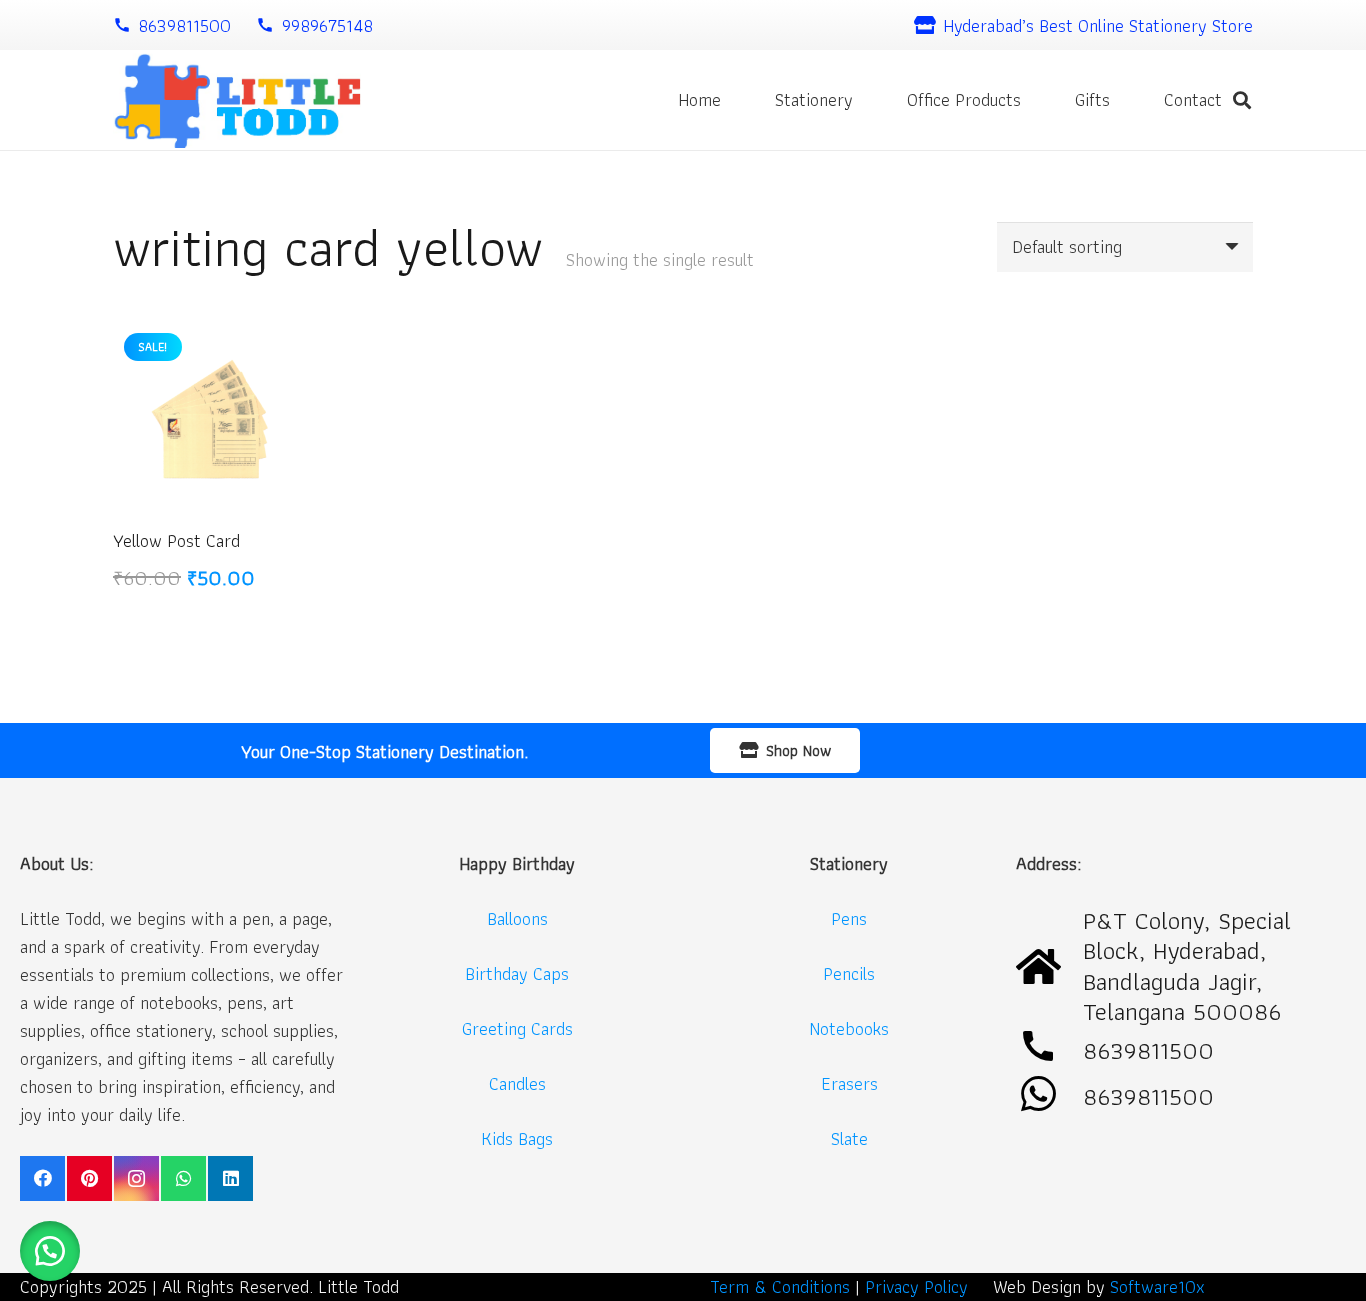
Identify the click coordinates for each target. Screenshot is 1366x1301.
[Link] (237, 100)
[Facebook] (42, 1178)
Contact (1193, 99)
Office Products (964, 99)
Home (699, 99)
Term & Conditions (780, 1286)
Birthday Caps (517, 973)
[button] (50, 1251)
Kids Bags (517, 1138)
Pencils (849, 973)
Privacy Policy (916, 1286)
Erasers (849, 1083)
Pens (849, 918)
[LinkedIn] (230, 1178)
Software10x (1157, 1286)
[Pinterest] (89, 1178)
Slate (849, 1138)
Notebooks (849, 1028)
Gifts (1092, 99)
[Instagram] (136, 1178)
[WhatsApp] (183, 1178)
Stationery (814, 99)
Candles (517, 1083)
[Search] (1242, 100)
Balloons (517, 918)
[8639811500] (1049, 1095)
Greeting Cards (517, 1028)
